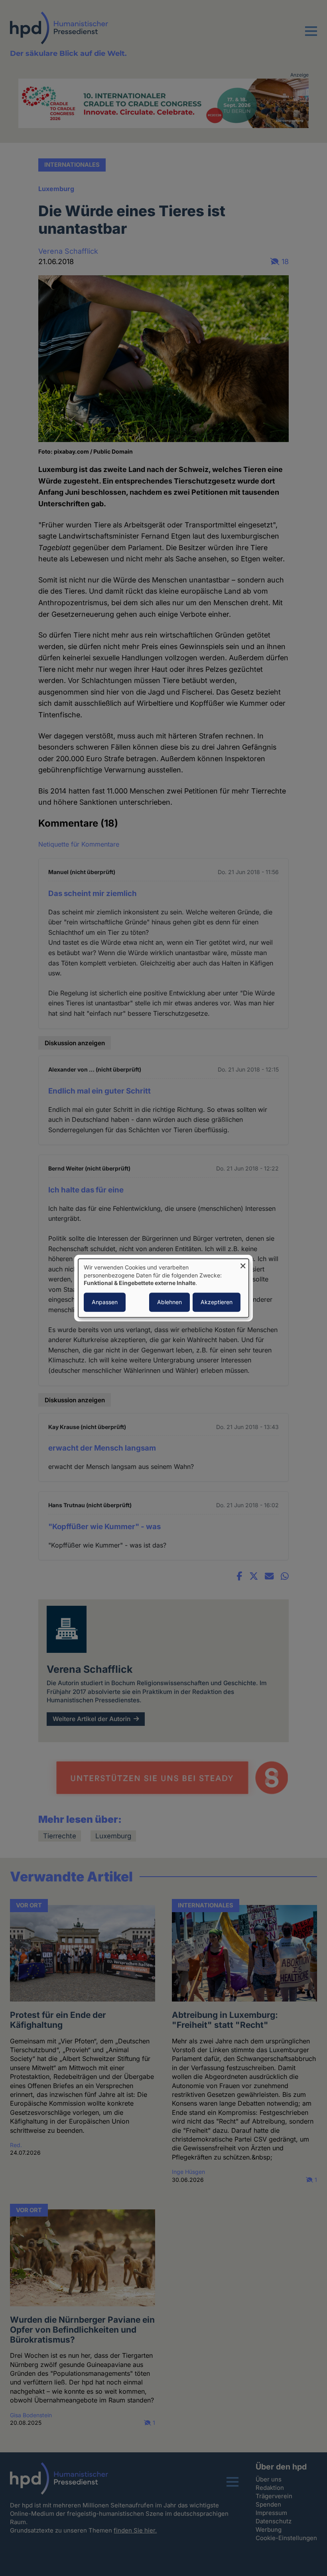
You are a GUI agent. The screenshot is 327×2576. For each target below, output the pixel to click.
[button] (311, 36)
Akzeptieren (217, 1302)
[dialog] (163, 1288)
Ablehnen (169, 1302)
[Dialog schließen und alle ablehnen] (243, 1264)
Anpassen (105, 1302)
